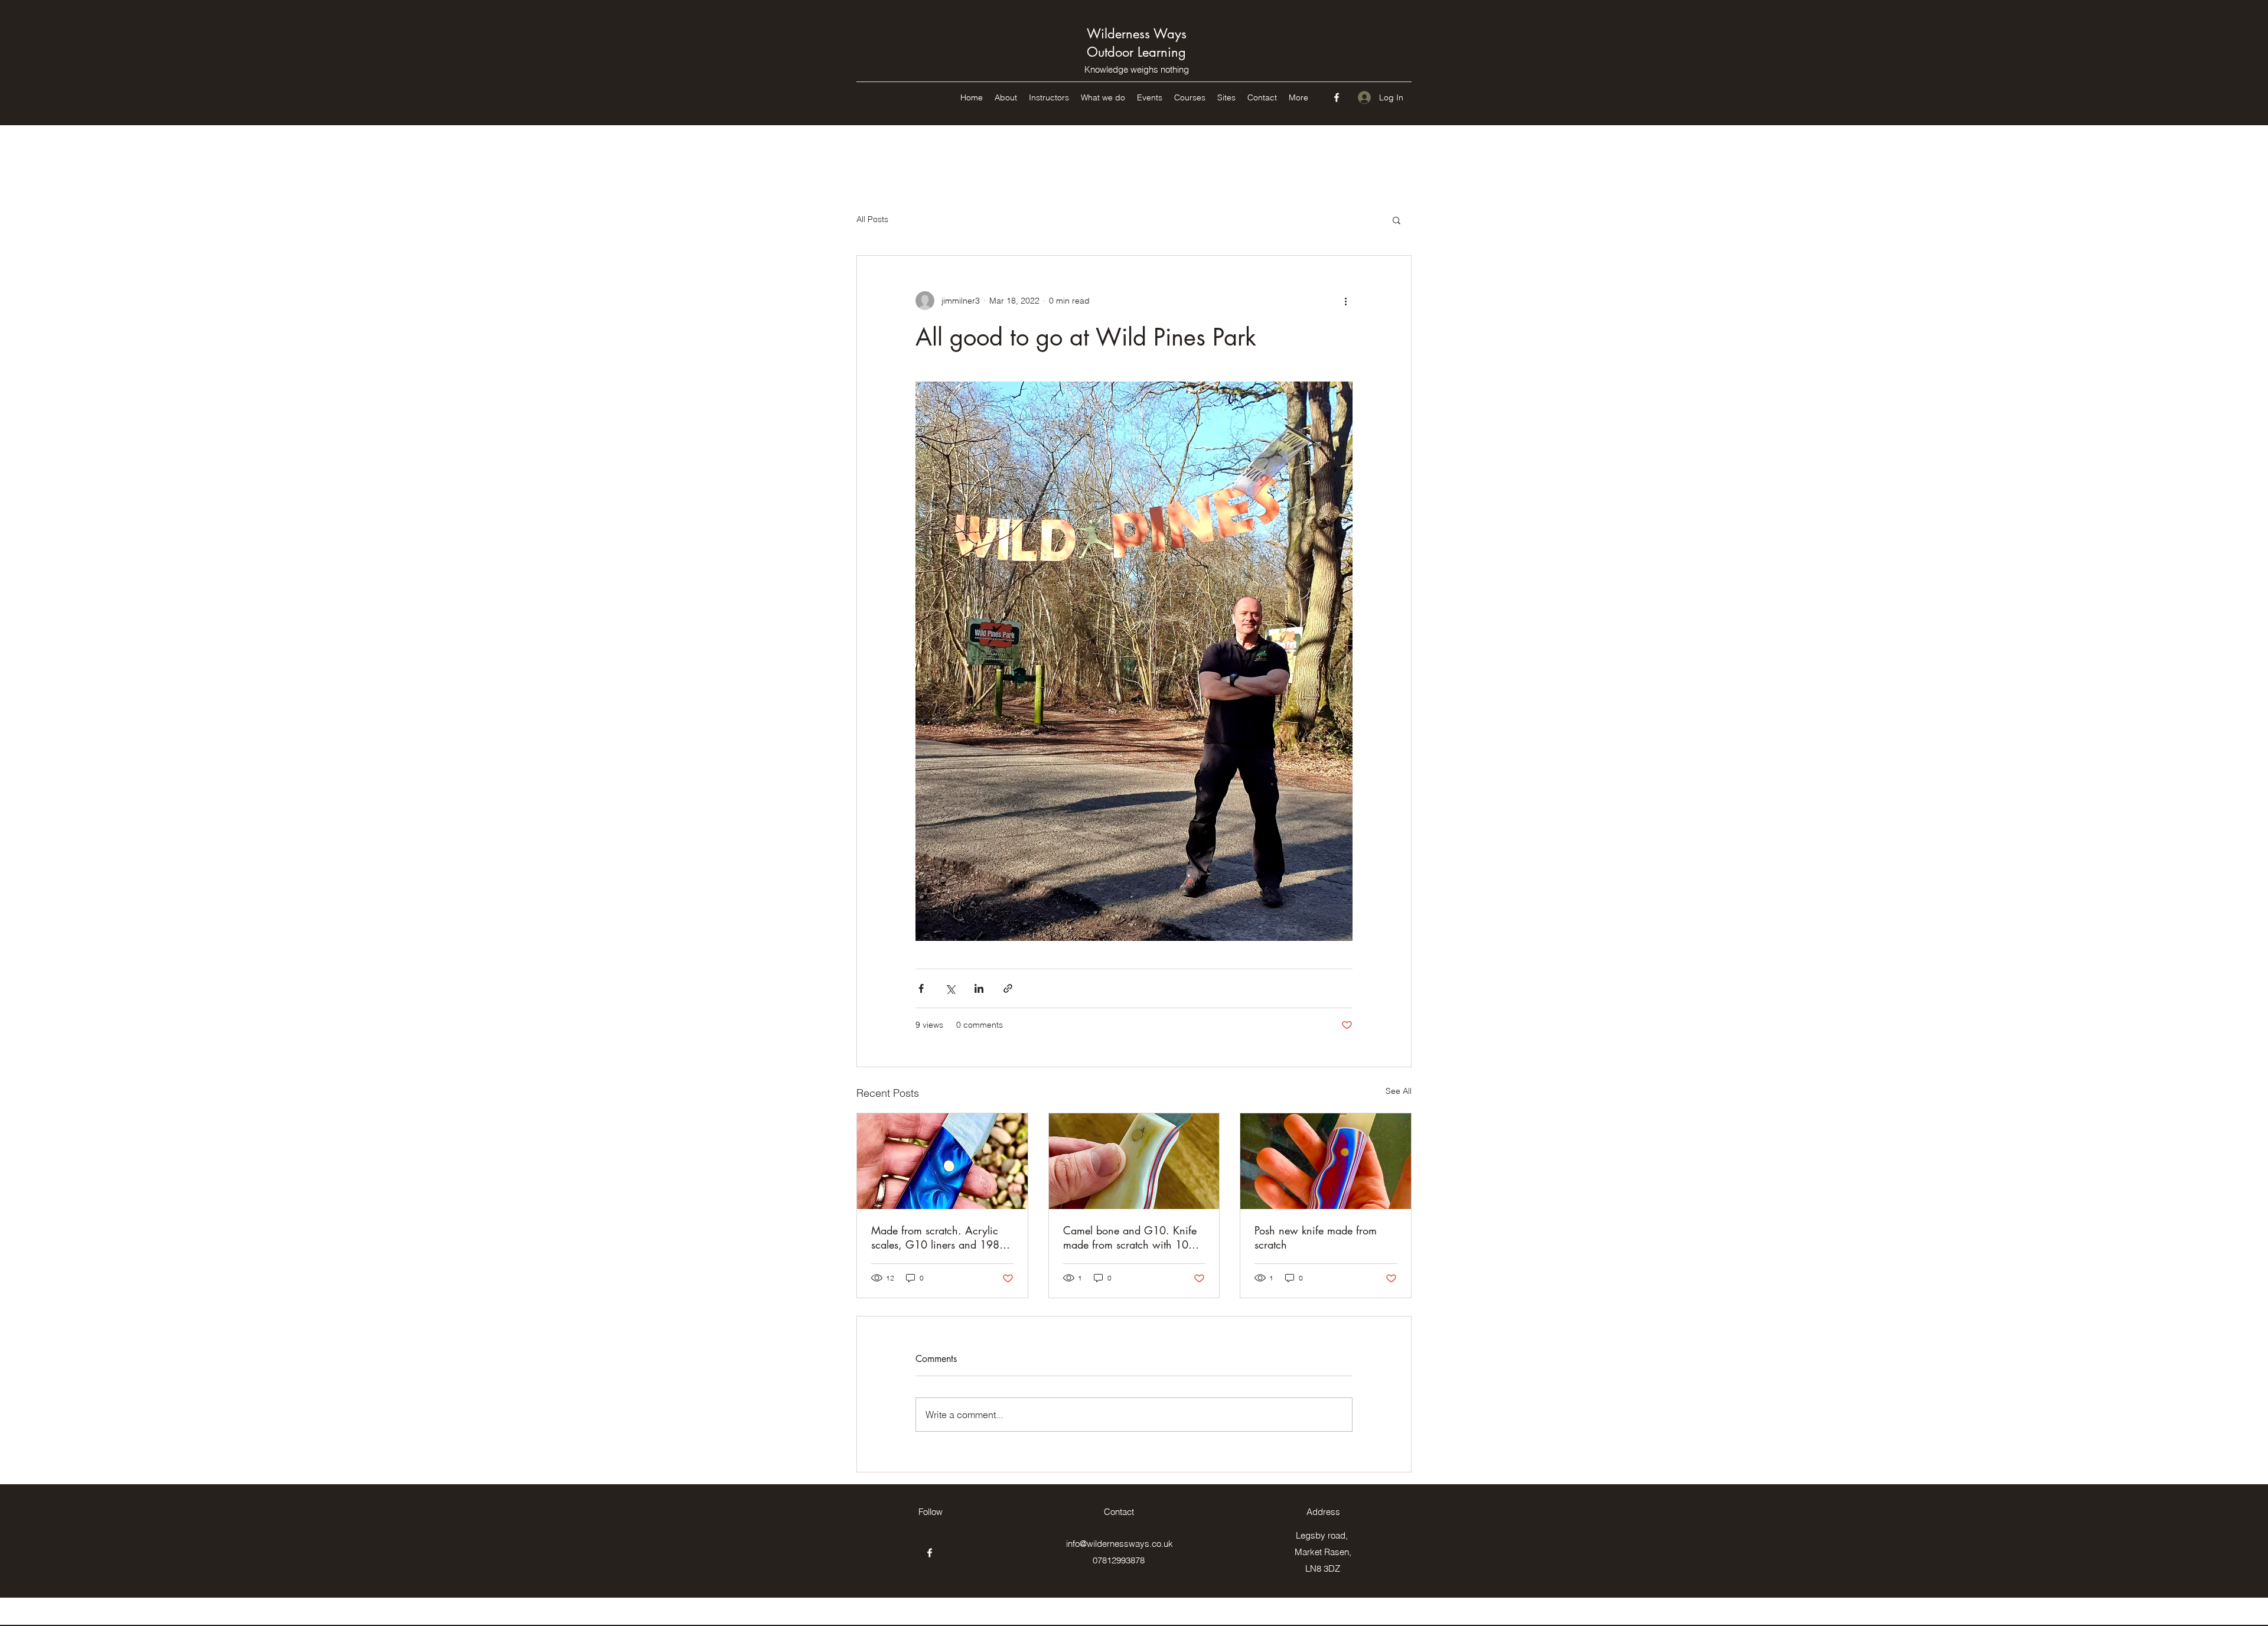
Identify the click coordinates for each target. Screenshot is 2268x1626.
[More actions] (1345, 301)
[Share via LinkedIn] (979, 988)
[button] (1397, 220)
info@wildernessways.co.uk (1120, 1544)
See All (1399, 1091)
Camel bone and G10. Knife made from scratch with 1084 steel (1132, 1237)
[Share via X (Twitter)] (950, 988)
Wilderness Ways (1137, 34)
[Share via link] (1008, 988)
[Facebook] (1337, 97)
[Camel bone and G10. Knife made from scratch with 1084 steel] (1134, 1161)
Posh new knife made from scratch (1316, 1237)
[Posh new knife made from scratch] (1326, 1161)
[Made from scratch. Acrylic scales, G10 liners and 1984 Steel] (942, 1161)
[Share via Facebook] (921, 988)
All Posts (872, 219)
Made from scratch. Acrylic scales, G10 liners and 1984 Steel (939, 1237)
